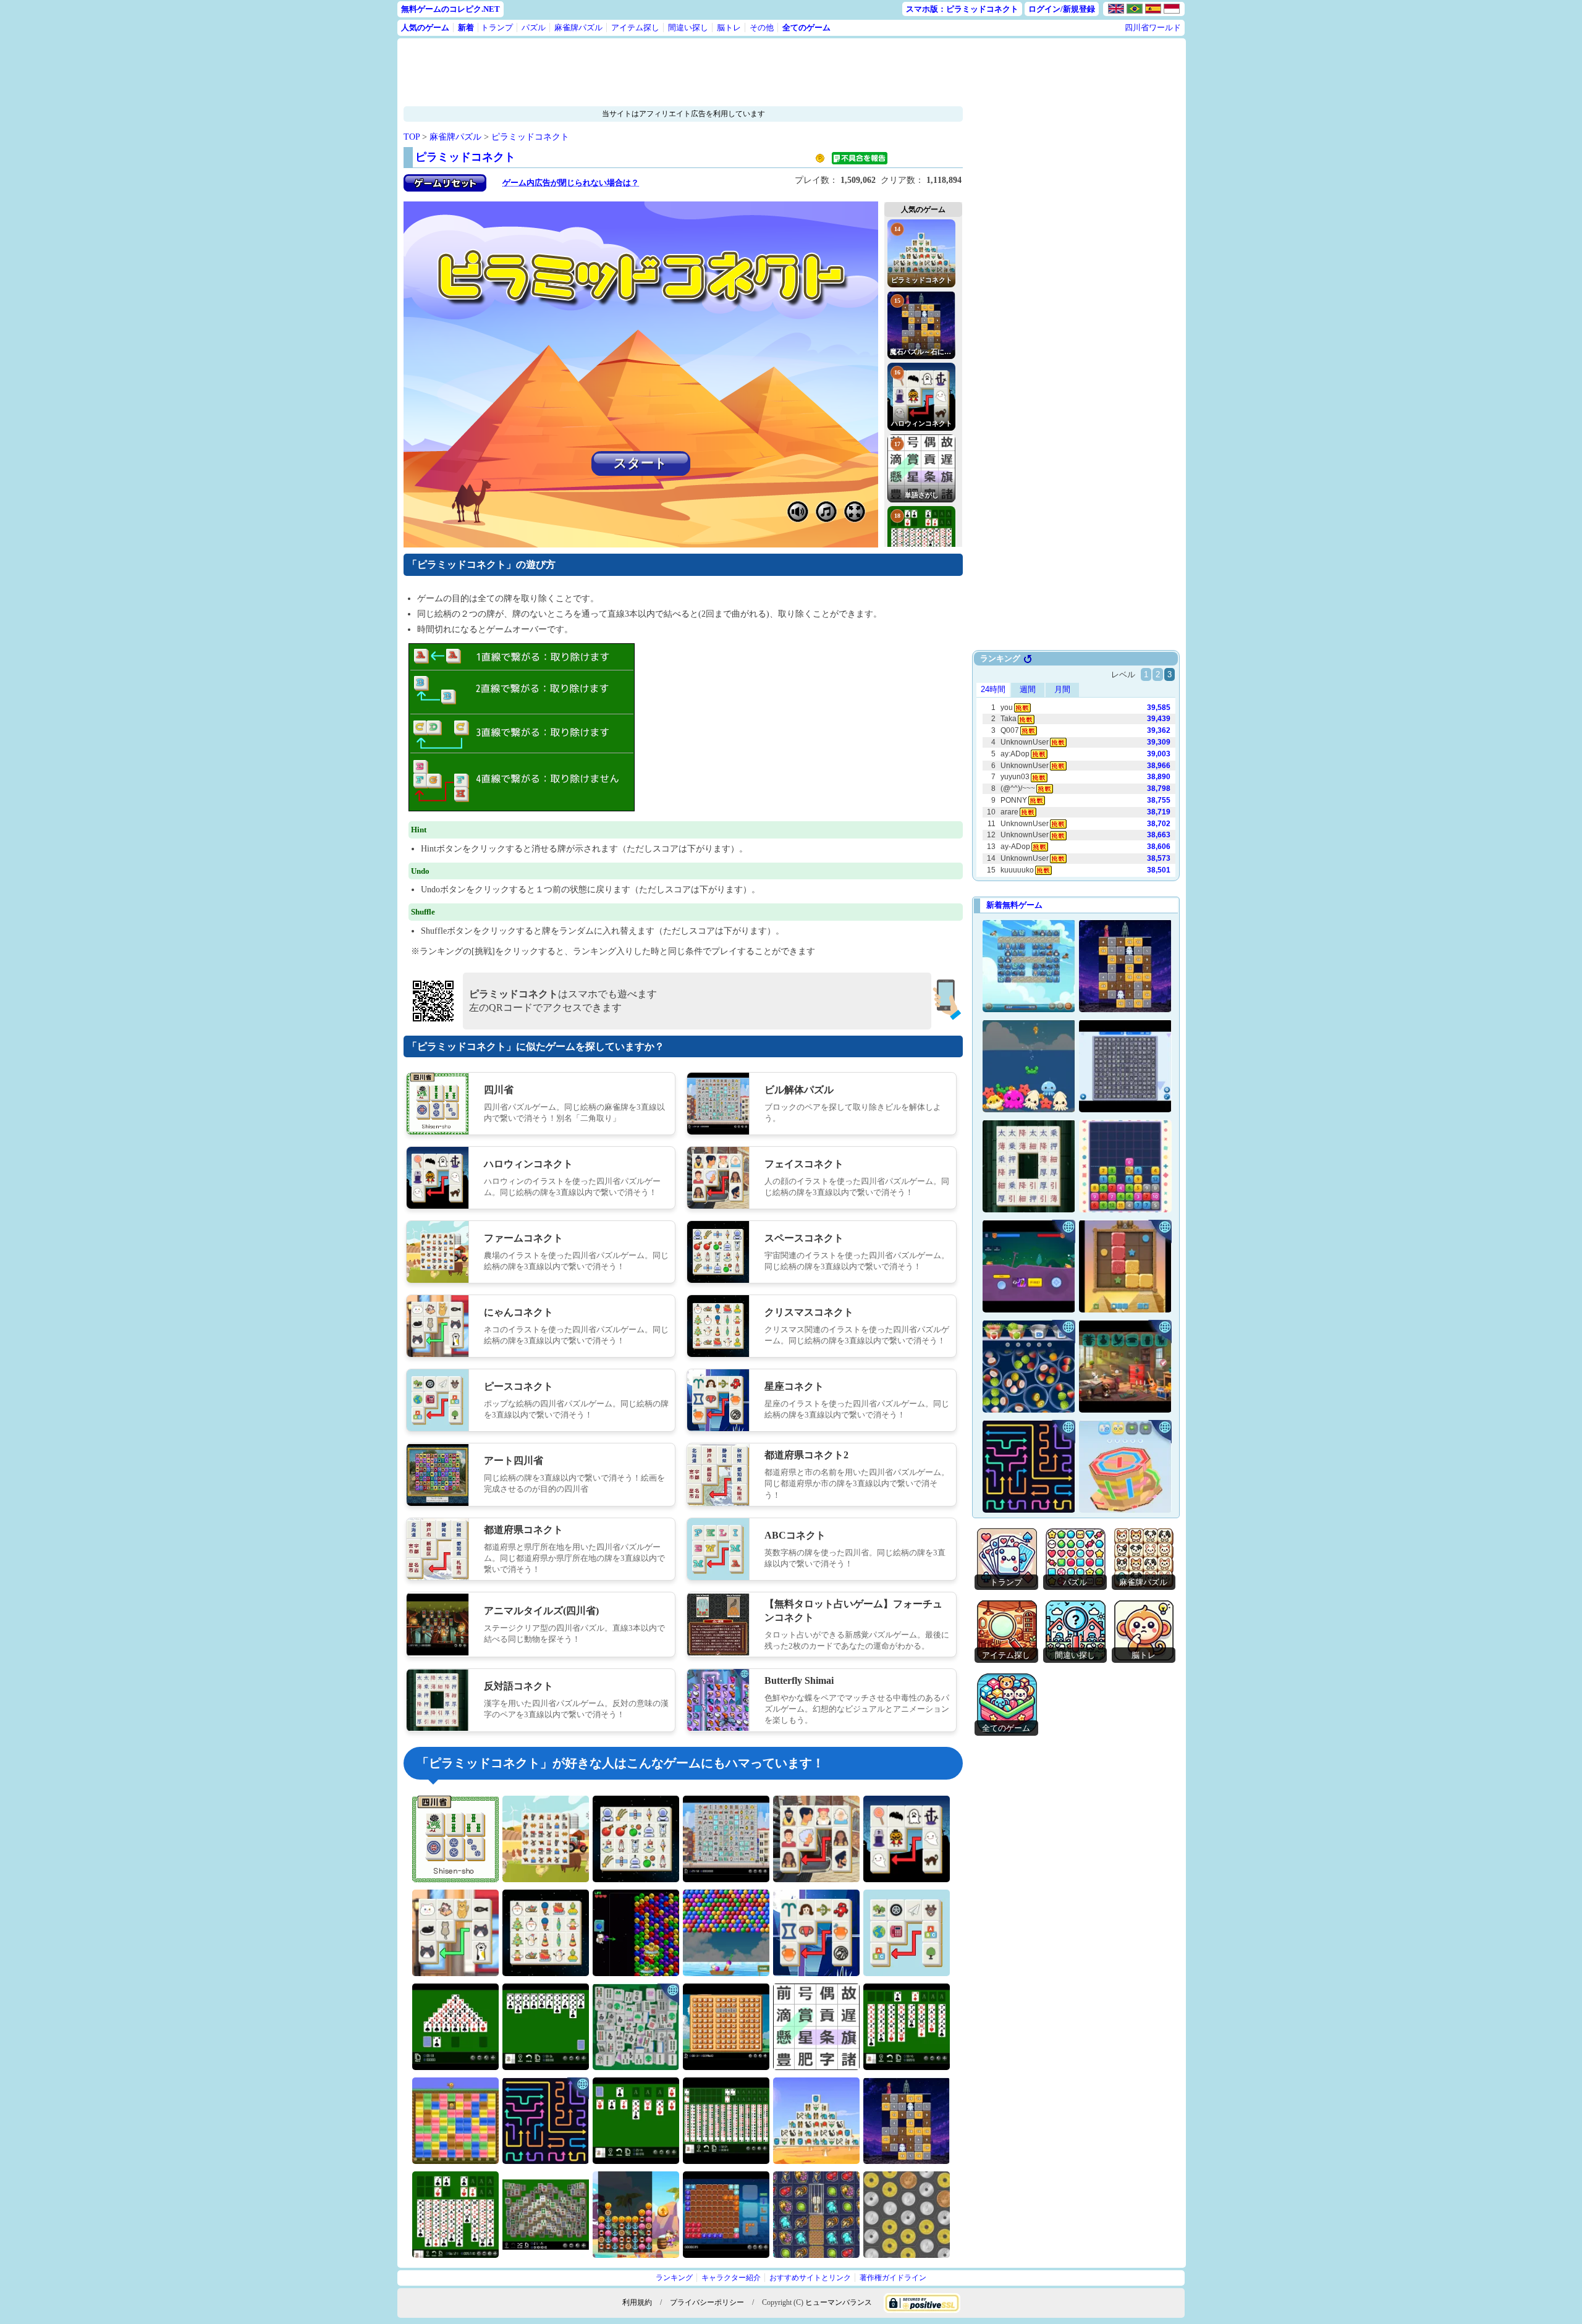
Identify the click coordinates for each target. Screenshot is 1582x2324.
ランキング (674, 2278)
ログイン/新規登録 (1062, 9)
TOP (412, 137)
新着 (466, 27)
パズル (534, 27)
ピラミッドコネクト (530, 137)
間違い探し (688, 27)
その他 (762, 27)
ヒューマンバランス (839, 2302)
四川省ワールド (1153, 27)
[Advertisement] (645, 72)
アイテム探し (635, 27)
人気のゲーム (425, 27)
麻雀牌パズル (578, 27)
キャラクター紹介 (731, 2278)
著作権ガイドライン (893, 2278)
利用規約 (637, 2302)
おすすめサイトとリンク (810, 2278)
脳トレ (729, 27)
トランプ (497, 27)
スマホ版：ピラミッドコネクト (962, 9)
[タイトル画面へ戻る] (445, 189)
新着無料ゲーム (1014, 905)
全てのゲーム (806, 27)
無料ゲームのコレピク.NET (450, 9)
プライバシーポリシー (707, 2302)
